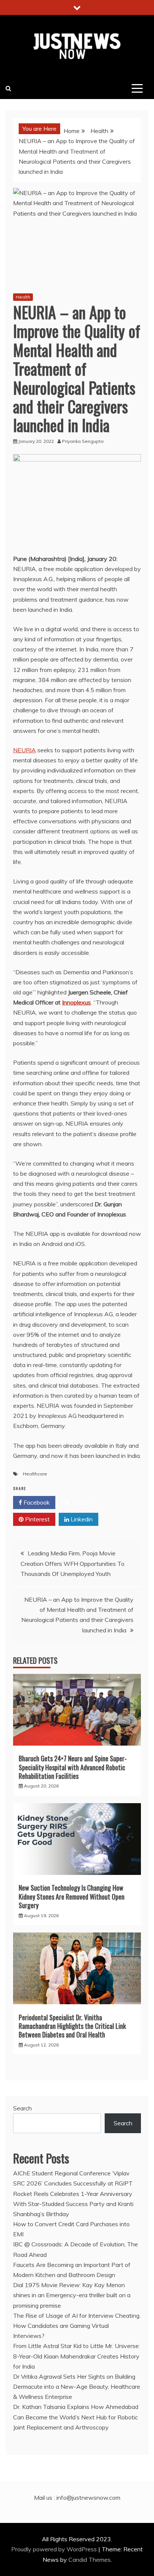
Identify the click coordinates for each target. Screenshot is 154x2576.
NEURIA (24, 750)
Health (23, 297)
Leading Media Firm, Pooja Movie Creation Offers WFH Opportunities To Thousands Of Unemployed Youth (73, 1563)
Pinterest (37, 1519)
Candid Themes (90, 2560)
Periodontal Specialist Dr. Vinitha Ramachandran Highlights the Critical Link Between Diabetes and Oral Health (72, 2026)
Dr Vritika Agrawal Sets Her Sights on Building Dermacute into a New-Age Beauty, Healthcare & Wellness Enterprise (77, 2387)
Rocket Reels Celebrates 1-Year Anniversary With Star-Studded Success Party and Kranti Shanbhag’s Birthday (73, 2204)
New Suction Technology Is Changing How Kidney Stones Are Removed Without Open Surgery (72, 1896)
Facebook (36, 1502)
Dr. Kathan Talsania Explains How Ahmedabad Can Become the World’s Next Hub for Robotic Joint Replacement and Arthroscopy (76, 2417)
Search (22, 2108)
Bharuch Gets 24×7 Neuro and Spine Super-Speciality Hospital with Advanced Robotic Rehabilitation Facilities (73, 1767)
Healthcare (35, 1474)
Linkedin (81, 1519)
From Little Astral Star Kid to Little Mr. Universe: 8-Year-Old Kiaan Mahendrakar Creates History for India (76, 2356)
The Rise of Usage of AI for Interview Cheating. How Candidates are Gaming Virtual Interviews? (77, 2326)
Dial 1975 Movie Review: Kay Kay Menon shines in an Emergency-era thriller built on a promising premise (72, 2295)
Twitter (80, 1502)
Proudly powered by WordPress (55, 2549)
